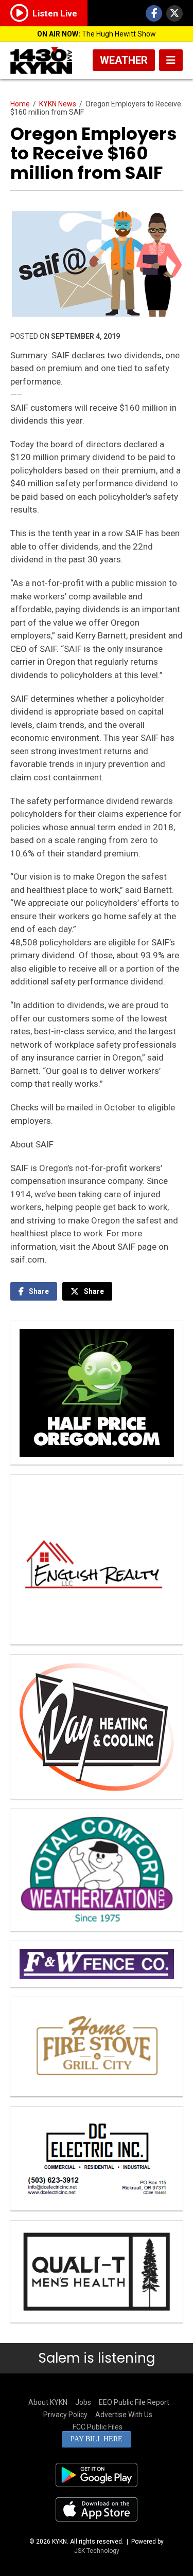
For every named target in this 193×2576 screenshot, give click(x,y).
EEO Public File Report (134, 2402)
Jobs (83, 2402)
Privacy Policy (65, 2415)
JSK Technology (97, 2551)
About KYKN (48, 2402)
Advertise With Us (124, 2415)
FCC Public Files (98, 2427)
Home (20, 104)
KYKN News (58, 104)
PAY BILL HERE (97, 2439)
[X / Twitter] (174, 13)
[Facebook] (154, 13)
